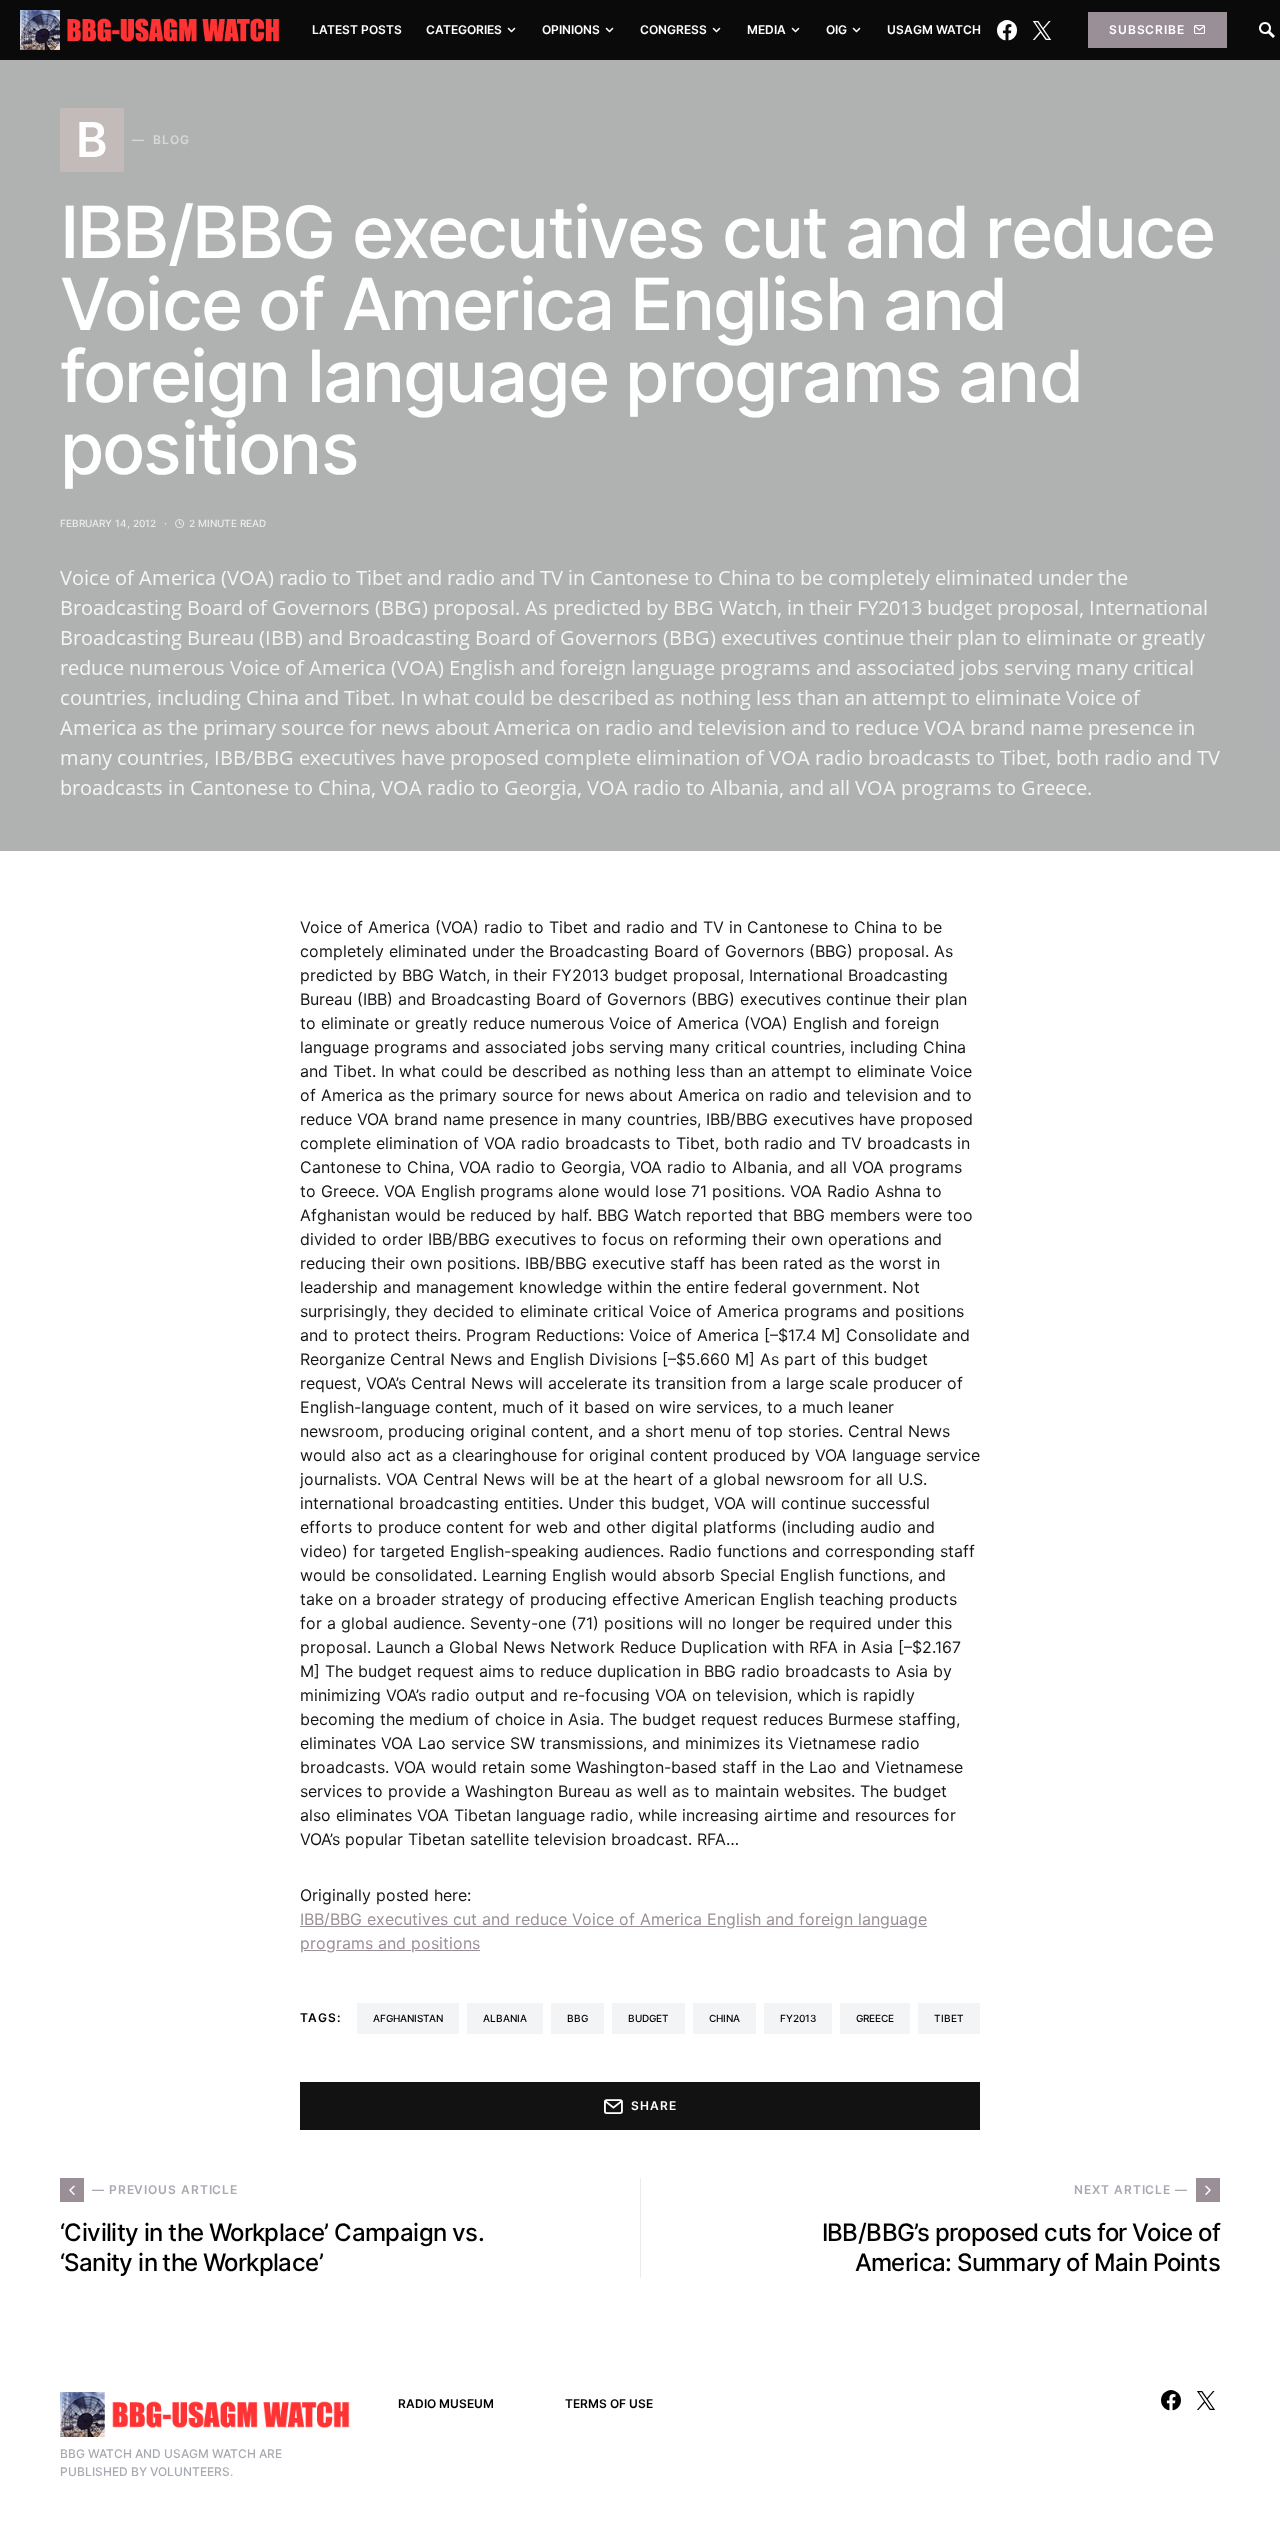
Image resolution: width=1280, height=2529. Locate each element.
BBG (577, 2018)
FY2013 (798, 2018)
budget (648, 2018)
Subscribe (1147, 29)
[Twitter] (1042, 30)
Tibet (949, 2018)
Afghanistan (408, 2018)
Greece (875, 2018)
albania (505, 2018)
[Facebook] (1007, 30)
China (724, 2018)
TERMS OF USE (609, 2403)
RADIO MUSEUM (446, 2403)
